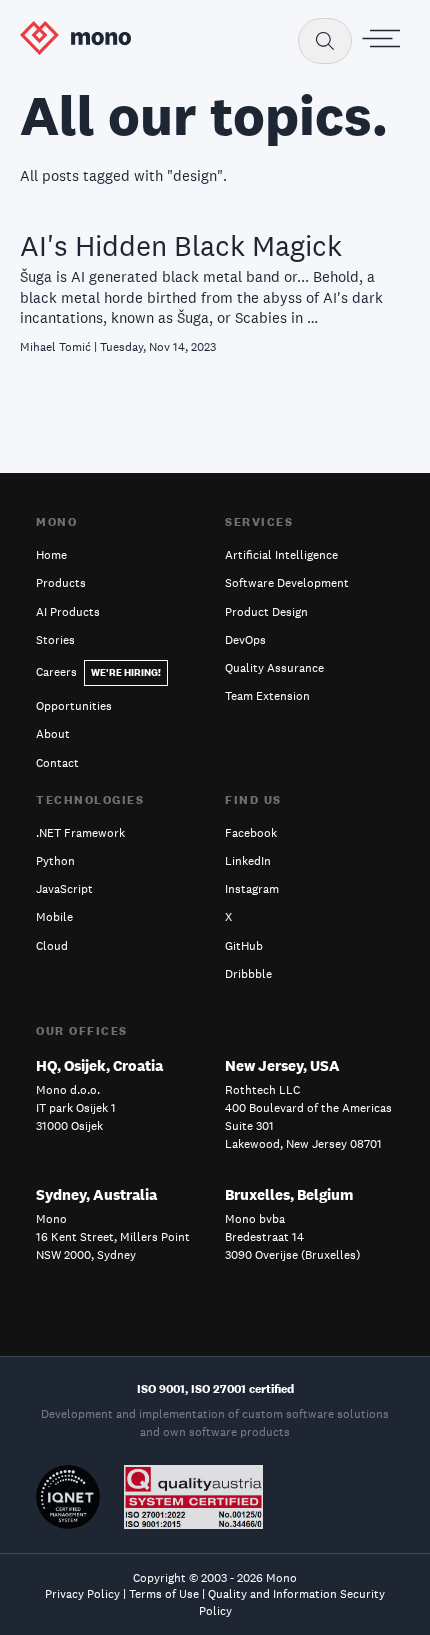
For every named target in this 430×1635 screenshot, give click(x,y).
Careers (98, 672)
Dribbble (248, 974)
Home (51, 555)
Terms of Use (164, 1594)
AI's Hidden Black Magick (181, 245)
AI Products (68, 612)
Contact (57, 763)
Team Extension (267, 696)
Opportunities (74, 706)
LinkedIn (248, 861)
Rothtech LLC (262, 1090)
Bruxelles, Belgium (289, 1194)
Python (55, 861)
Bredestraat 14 (264, 1237)
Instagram (252, 889)
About (53, 734)
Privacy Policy (82, 1594)
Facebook (251, 833)
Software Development (287, 583)
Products (61, 583)
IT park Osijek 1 (76, 1108)
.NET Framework (80, 833)
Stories (55, 640)
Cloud (52, 946)
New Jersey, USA (282, 1065)
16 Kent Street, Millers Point (113, 1237)
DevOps (245, 640)
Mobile (54, 917)
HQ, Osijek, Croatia (99, 1065)
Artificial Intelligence (281, 555)
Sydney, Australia (96, 1194)
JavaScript (64, 889)
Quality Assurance (274, 668)
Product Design (266, 612)
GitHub (244, 946)
